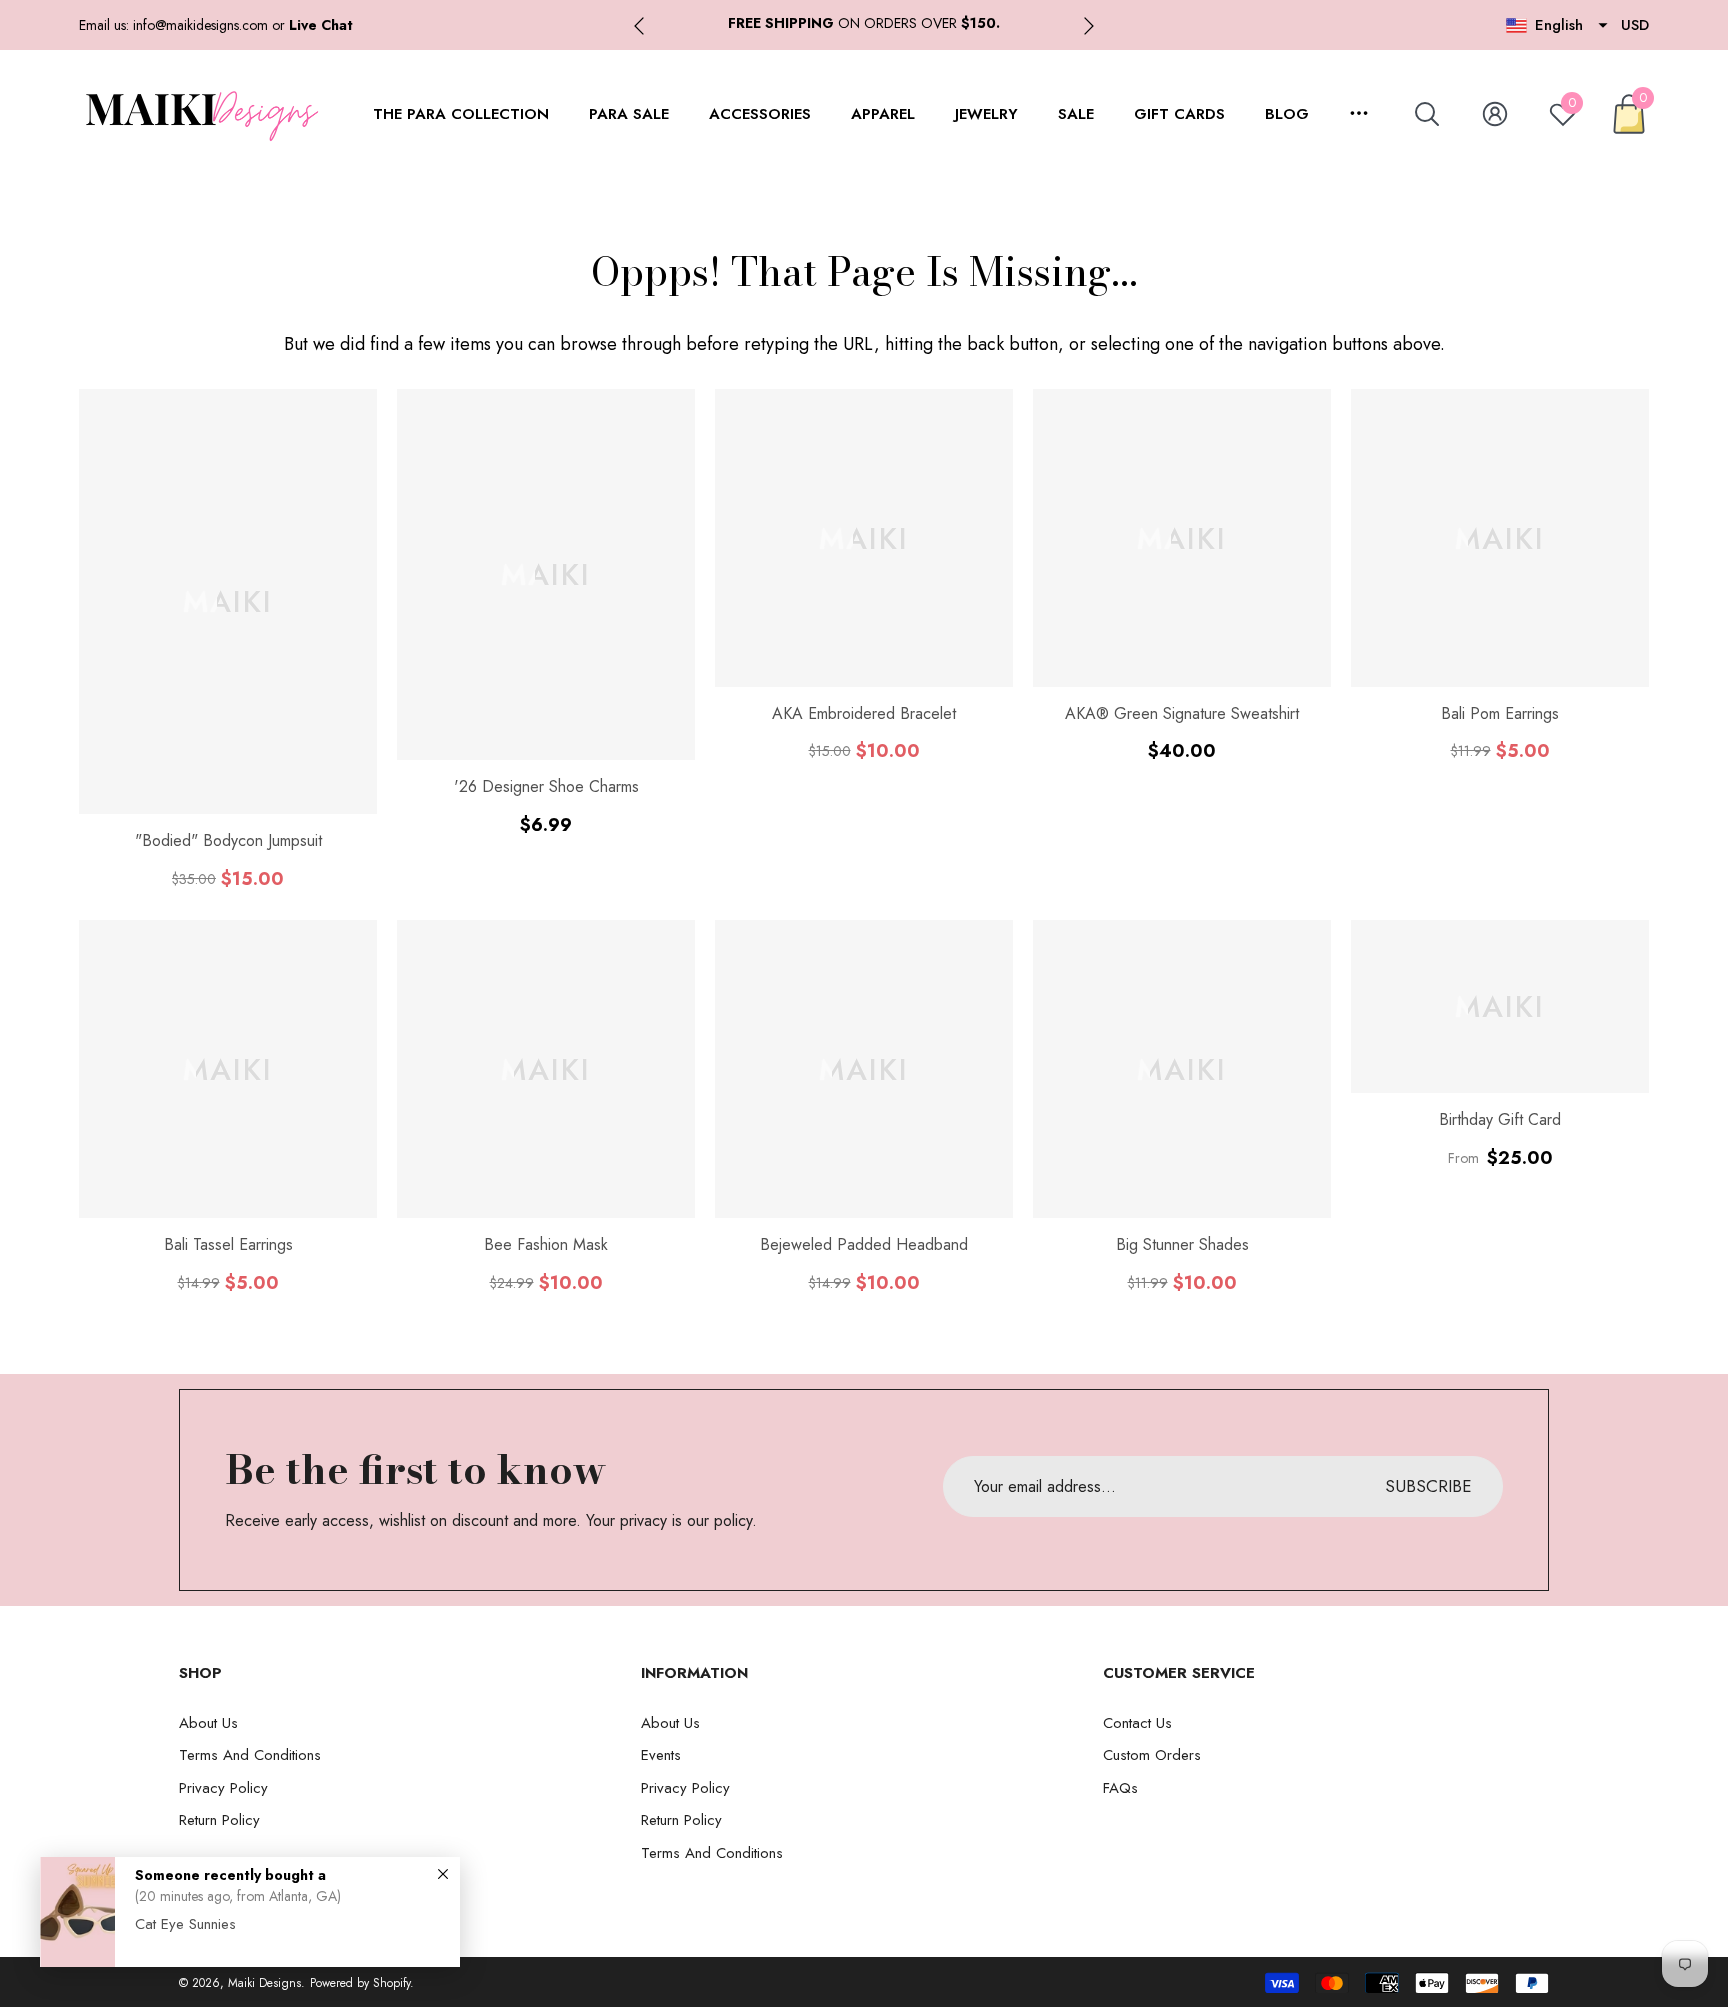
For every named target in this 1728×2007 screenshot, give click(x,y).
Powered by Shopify (360, 1983)
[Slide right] (1089, 26)
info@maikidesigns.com (200, 25)
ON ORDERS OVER (864, 23)
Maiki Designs (264, 1983)
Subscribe (1428, 1486)
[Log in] (1495, 114)
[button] (321, 25)
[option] (864, 23)
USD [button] (1635, 25)
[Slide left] (639, 26)
